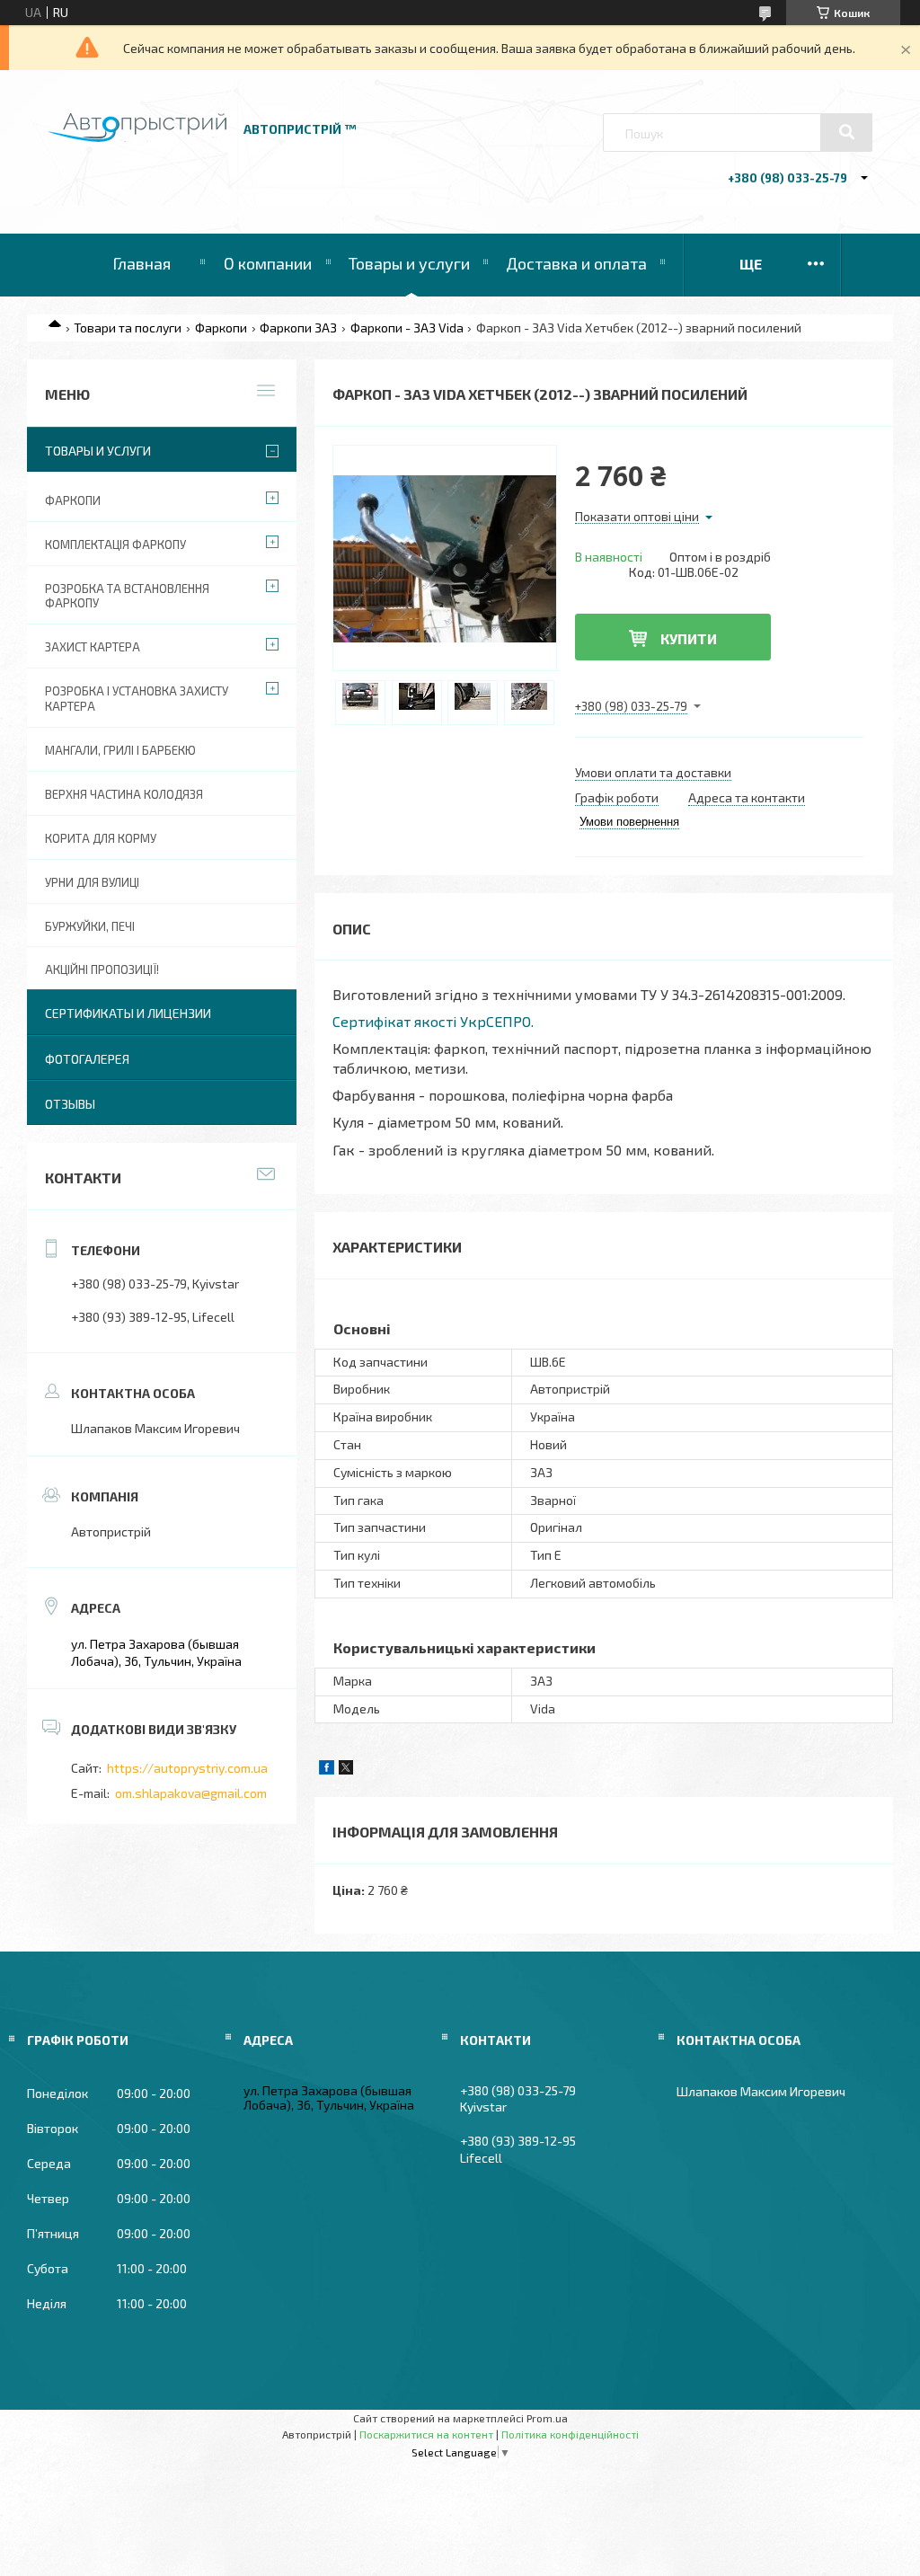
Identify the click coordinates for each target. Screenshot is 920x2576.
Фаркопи (221, 328)
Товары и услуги (409, 263)
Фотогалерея (87, 1059)
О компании (268, 263)
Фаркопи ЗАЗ (298, 328)
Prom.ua (547, 2418)
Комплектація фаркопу (115, 544)
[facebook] (327, 1770)
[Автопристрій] (137, 137)
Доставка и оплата (576, 263)
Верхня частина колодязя (124, 794)
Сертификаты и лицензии (128, 1013)
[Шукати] (846, 132)
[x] (346, 1770)
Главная (142, 263)
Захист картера (93, 647)
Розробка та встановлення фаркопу (127, 596)
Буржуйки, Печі (90, 926)
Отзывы (70, 1104)
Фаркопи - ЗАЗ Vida (407, 328)
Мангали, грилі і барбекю (120, 750)
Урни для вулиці (92, 882)
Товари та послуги (128, 328)
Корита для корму (101, 838)
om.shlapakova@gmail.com (191, 1793)
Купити (689, 638)
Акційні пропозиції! (102, 969)
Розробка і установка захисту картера (137, 699)
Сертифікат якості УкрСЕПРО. (433, 1021)
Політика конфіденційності (570, 2434)
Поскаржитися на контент (426, 2434)
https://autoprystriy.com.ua (187, 1768)
